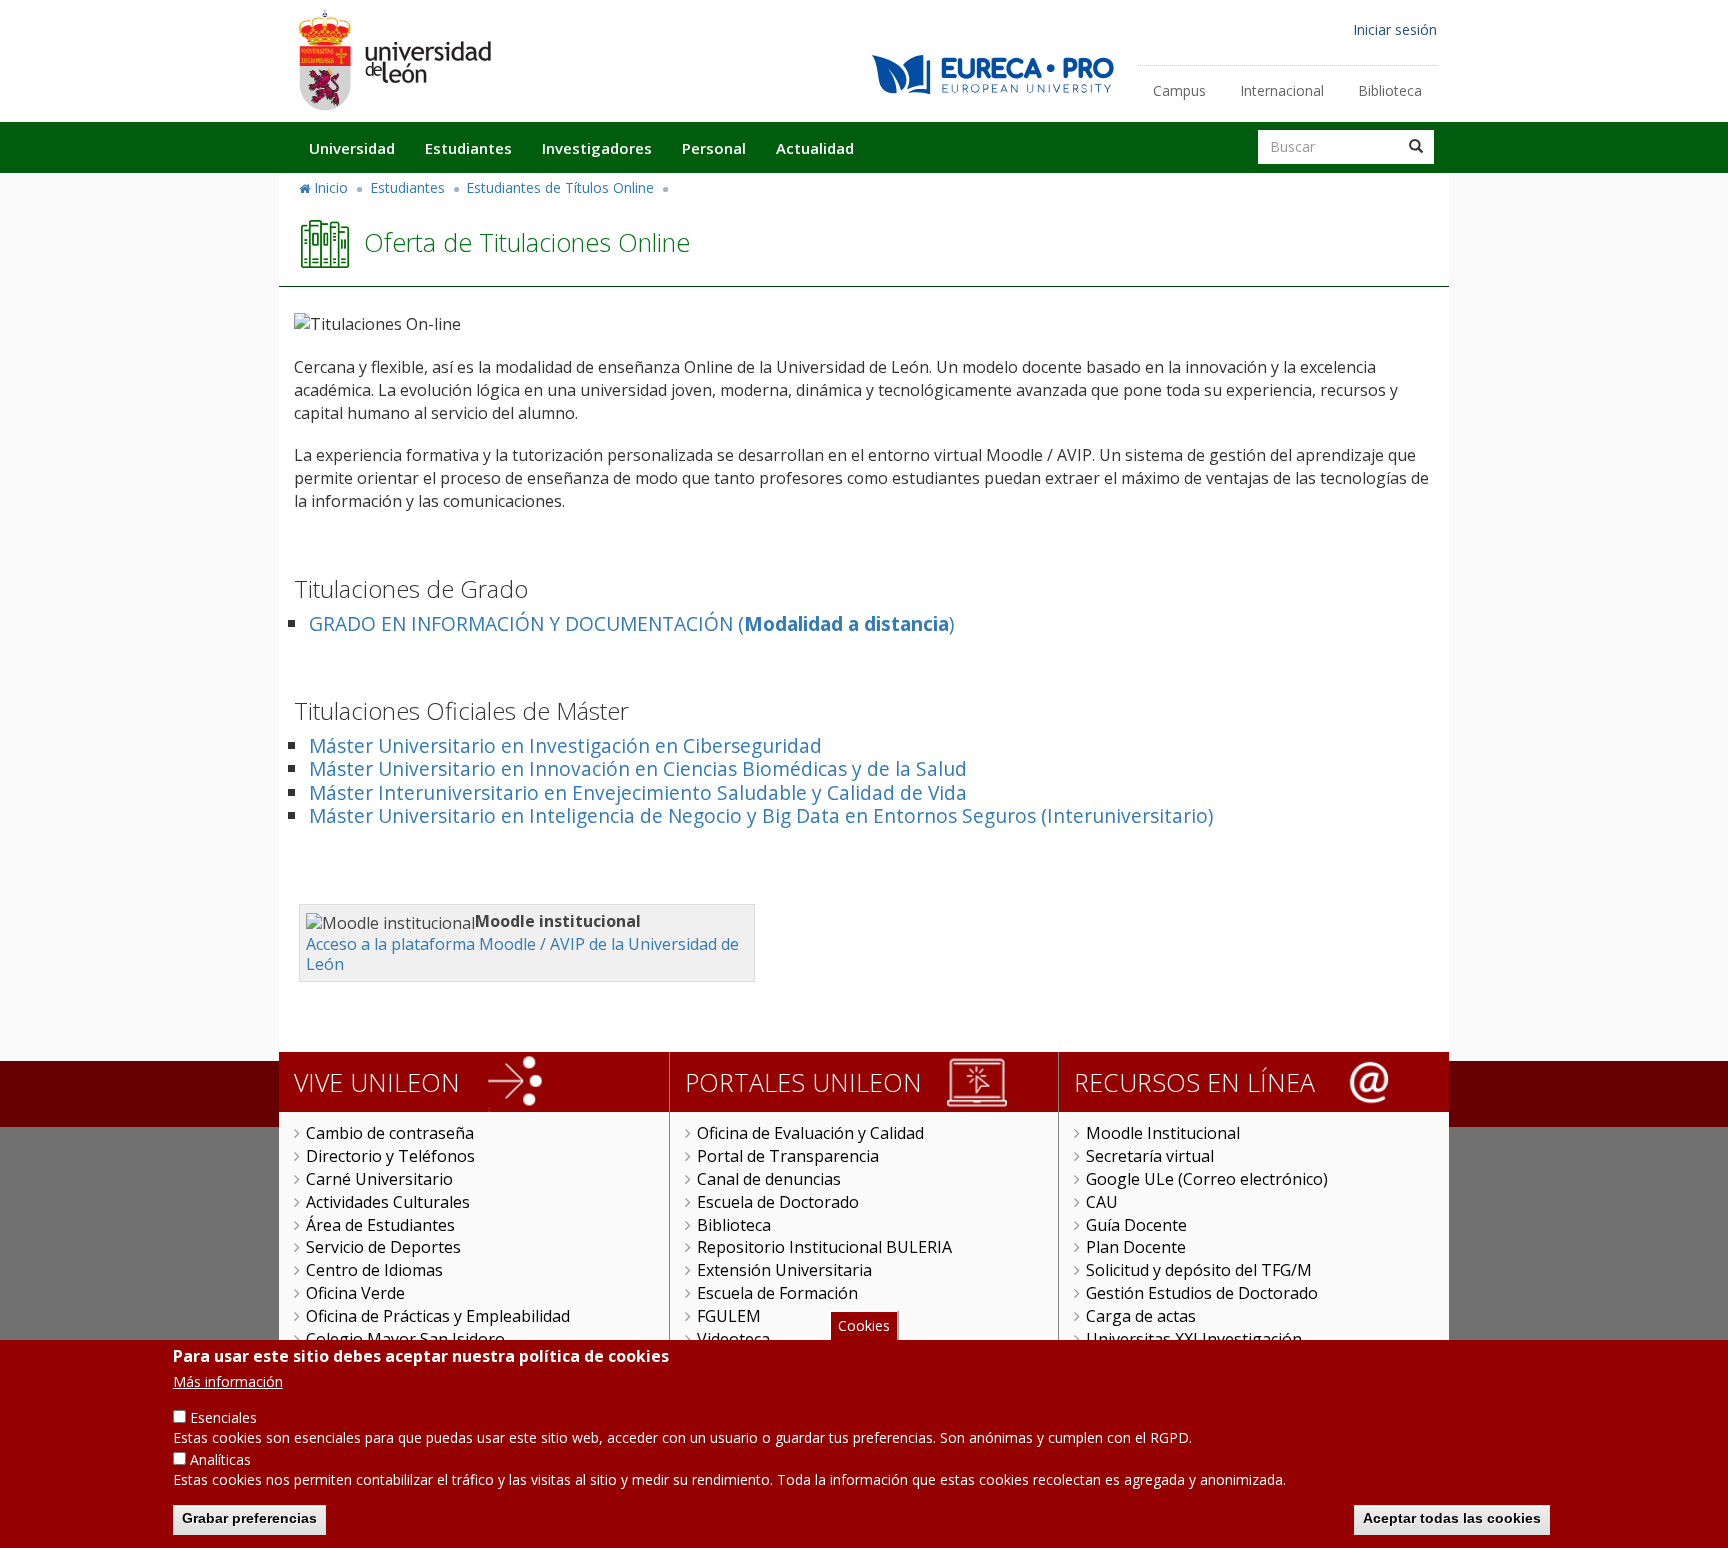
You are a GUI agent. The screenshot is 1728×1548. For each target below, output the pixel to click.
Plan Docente (1136, 1247)
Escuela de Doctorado (778, 1202)
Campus (1179, 90)
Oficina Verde (355, 1293)
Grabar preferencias (249, 1518)
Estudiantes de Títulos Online (560, 187)
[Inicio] (394, 59)
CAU (1102, 1202)
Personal (714, 148)
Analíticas (220, 1459)
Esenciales (223, 1417)
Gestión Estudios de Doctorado (1202, 1293)
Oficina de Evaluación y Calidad (810, 1133)
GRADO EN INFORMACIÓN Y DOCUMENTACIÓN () (631, 623)
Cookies (864, 1325)
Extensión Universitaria (784, 1270)
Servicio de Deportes (383, 1247)
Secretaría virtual (1150, 1156)
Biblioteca (1390, 90)
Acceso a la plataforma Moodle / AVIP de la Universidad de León (522, 954)
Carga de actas (1141, 1316)
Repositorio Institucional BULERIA (824, 1247)
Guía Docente (1136, 1225)
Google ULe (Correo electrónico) (1207, 1179)
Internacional (1282, 90)
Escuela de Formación (777, 1293)
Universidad (352, 148)
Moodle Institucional (1163, 1133)
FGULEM (729, 1316)
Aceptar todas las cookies (1452, 1518)
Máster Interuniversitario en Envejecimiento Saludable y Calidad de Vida (638, 792)
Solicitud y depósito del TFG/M (1199, 1270)
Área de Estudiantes (380, 1225)
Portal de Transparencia (788, 1156)
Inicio (331, 187)
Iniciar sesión (1395, 29)
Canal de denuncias (769, 1179)
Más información (228, 1381)
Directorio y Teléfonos (390, 1156)
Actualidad (815, 148)
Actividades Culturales (388, 1202)
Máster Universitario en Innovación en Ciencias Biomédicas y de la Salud (638, 768)
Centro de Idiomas (374, 1270)
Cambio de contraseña (390, 1133)
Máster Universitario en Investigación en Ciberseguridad (565, 745)
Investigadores (597, 148)
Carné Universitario (379, 1179)
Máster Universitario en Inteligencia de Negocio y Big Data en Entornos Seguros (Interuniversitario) (761, 815)
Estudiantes (468, 148)
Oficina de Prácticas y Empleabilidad (438, 1316)
